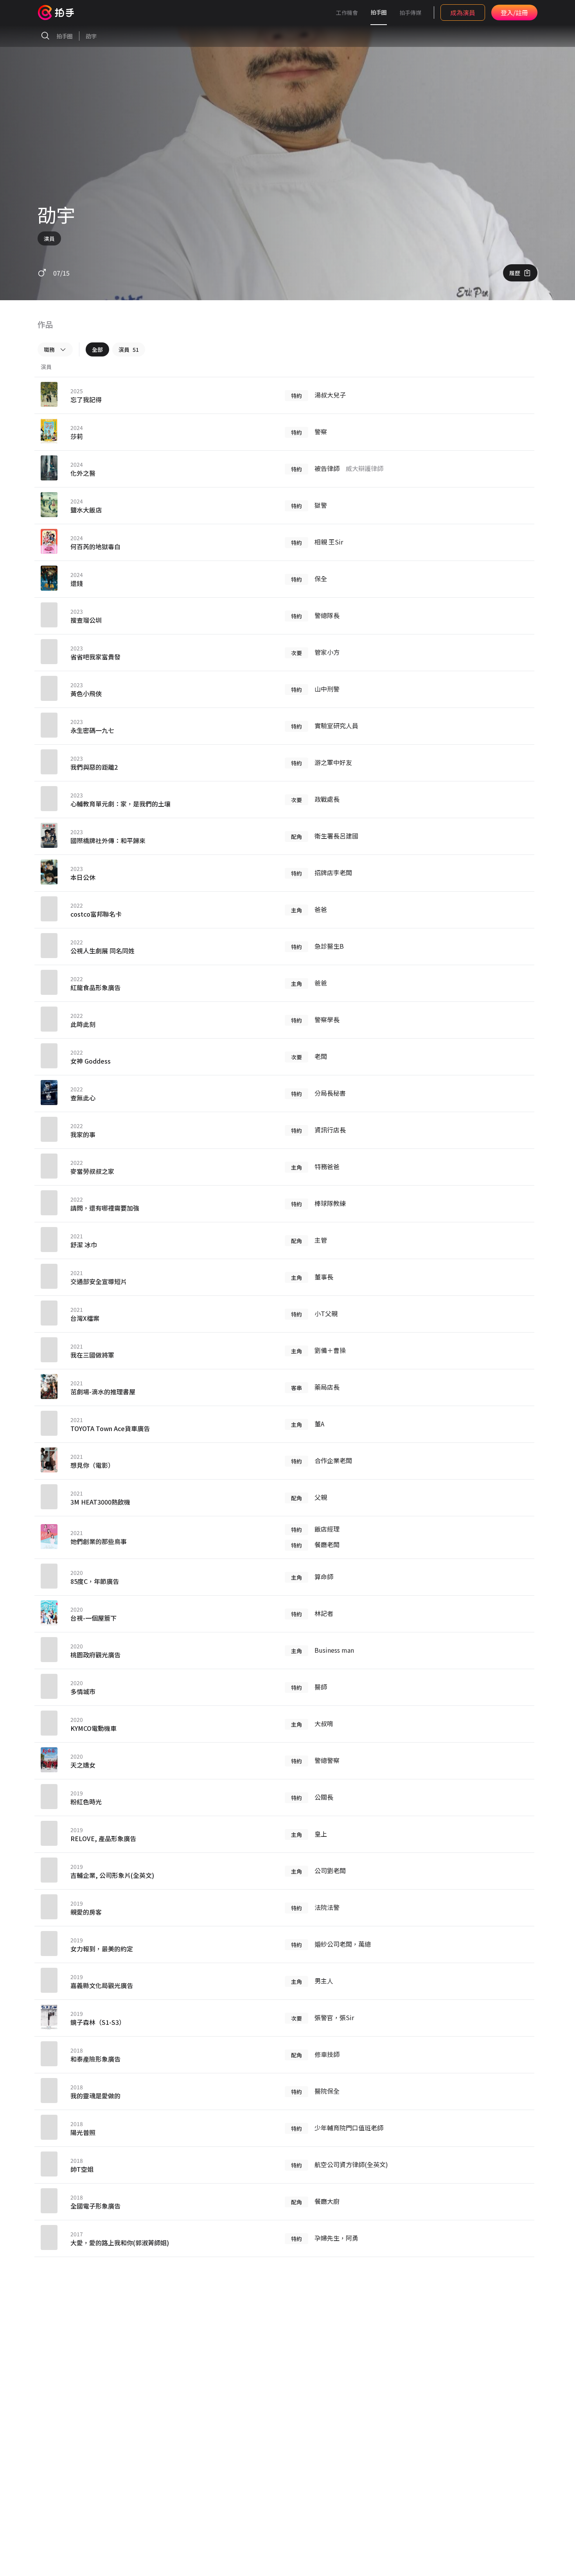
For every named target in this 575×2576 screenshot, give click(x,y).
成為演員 (463, 13)
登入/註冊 (514, 13)
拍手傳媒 (410, 13)
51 (129, 349)
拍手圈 (379, 12)
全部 (97, 349)
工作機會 (347, 13)
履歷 (515, 273)
